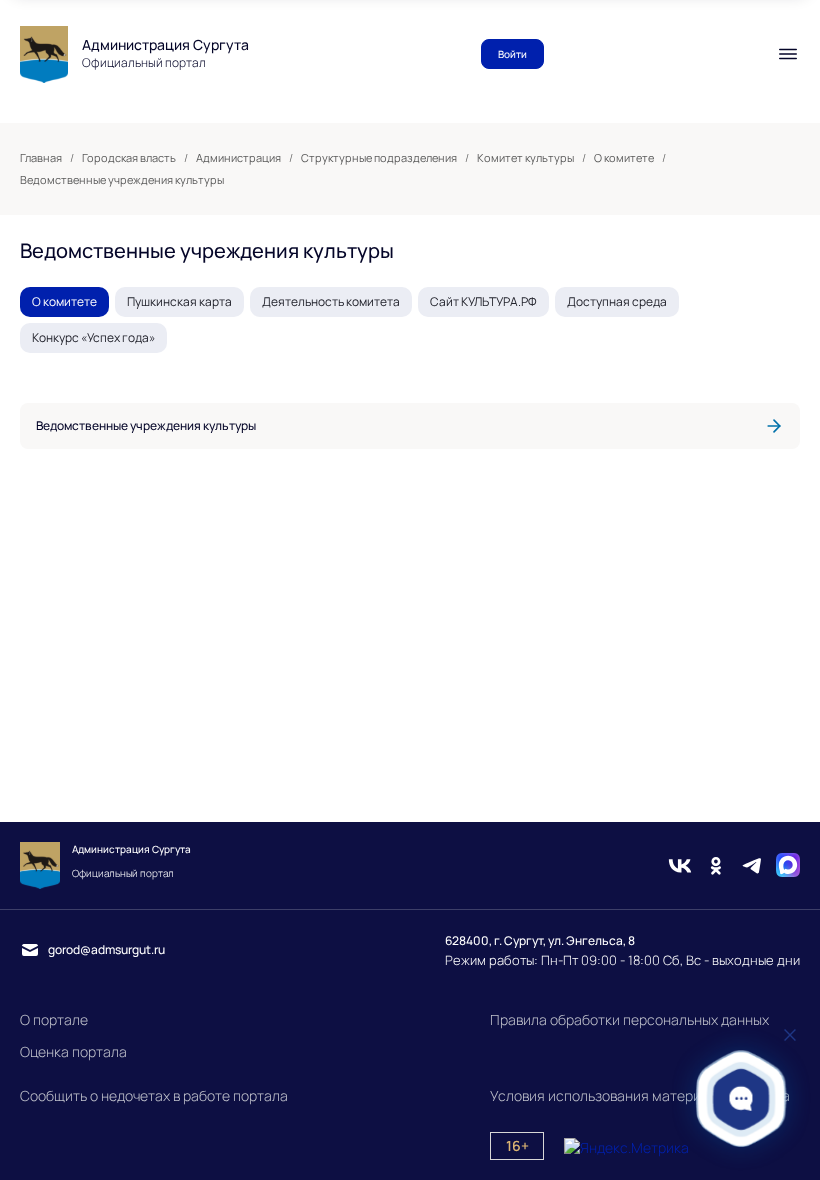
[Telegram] (752, 865)
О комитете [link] (624, 158)
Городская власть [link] (129, 158)
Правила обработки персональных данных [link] (629, 1019)
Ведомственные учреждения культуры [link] (122, 180)
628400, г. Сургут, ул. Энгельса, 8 (540, 940)
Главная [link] (41, 158)
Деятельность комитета (331, 301)
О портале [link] (54, 1019)
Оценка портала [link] (73, 1051)
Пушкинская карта (179, 301)
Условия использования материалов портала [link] (640, 1095)
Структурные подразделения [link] (379, 158)
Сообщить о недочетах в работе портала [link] (154, 1095)
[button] (741, 1098)
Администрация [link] (238, 158)
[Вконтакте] (680, 865)
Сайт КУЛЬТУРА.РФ (483, 301)
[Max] (788, 865)
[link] (410, 426)
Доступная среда (617, 301)
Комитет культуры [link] (525, 158)
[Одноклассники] (716, 865)
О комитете (64, 301)
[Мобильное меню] (788, 54)
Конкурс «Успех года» (93, 337)
